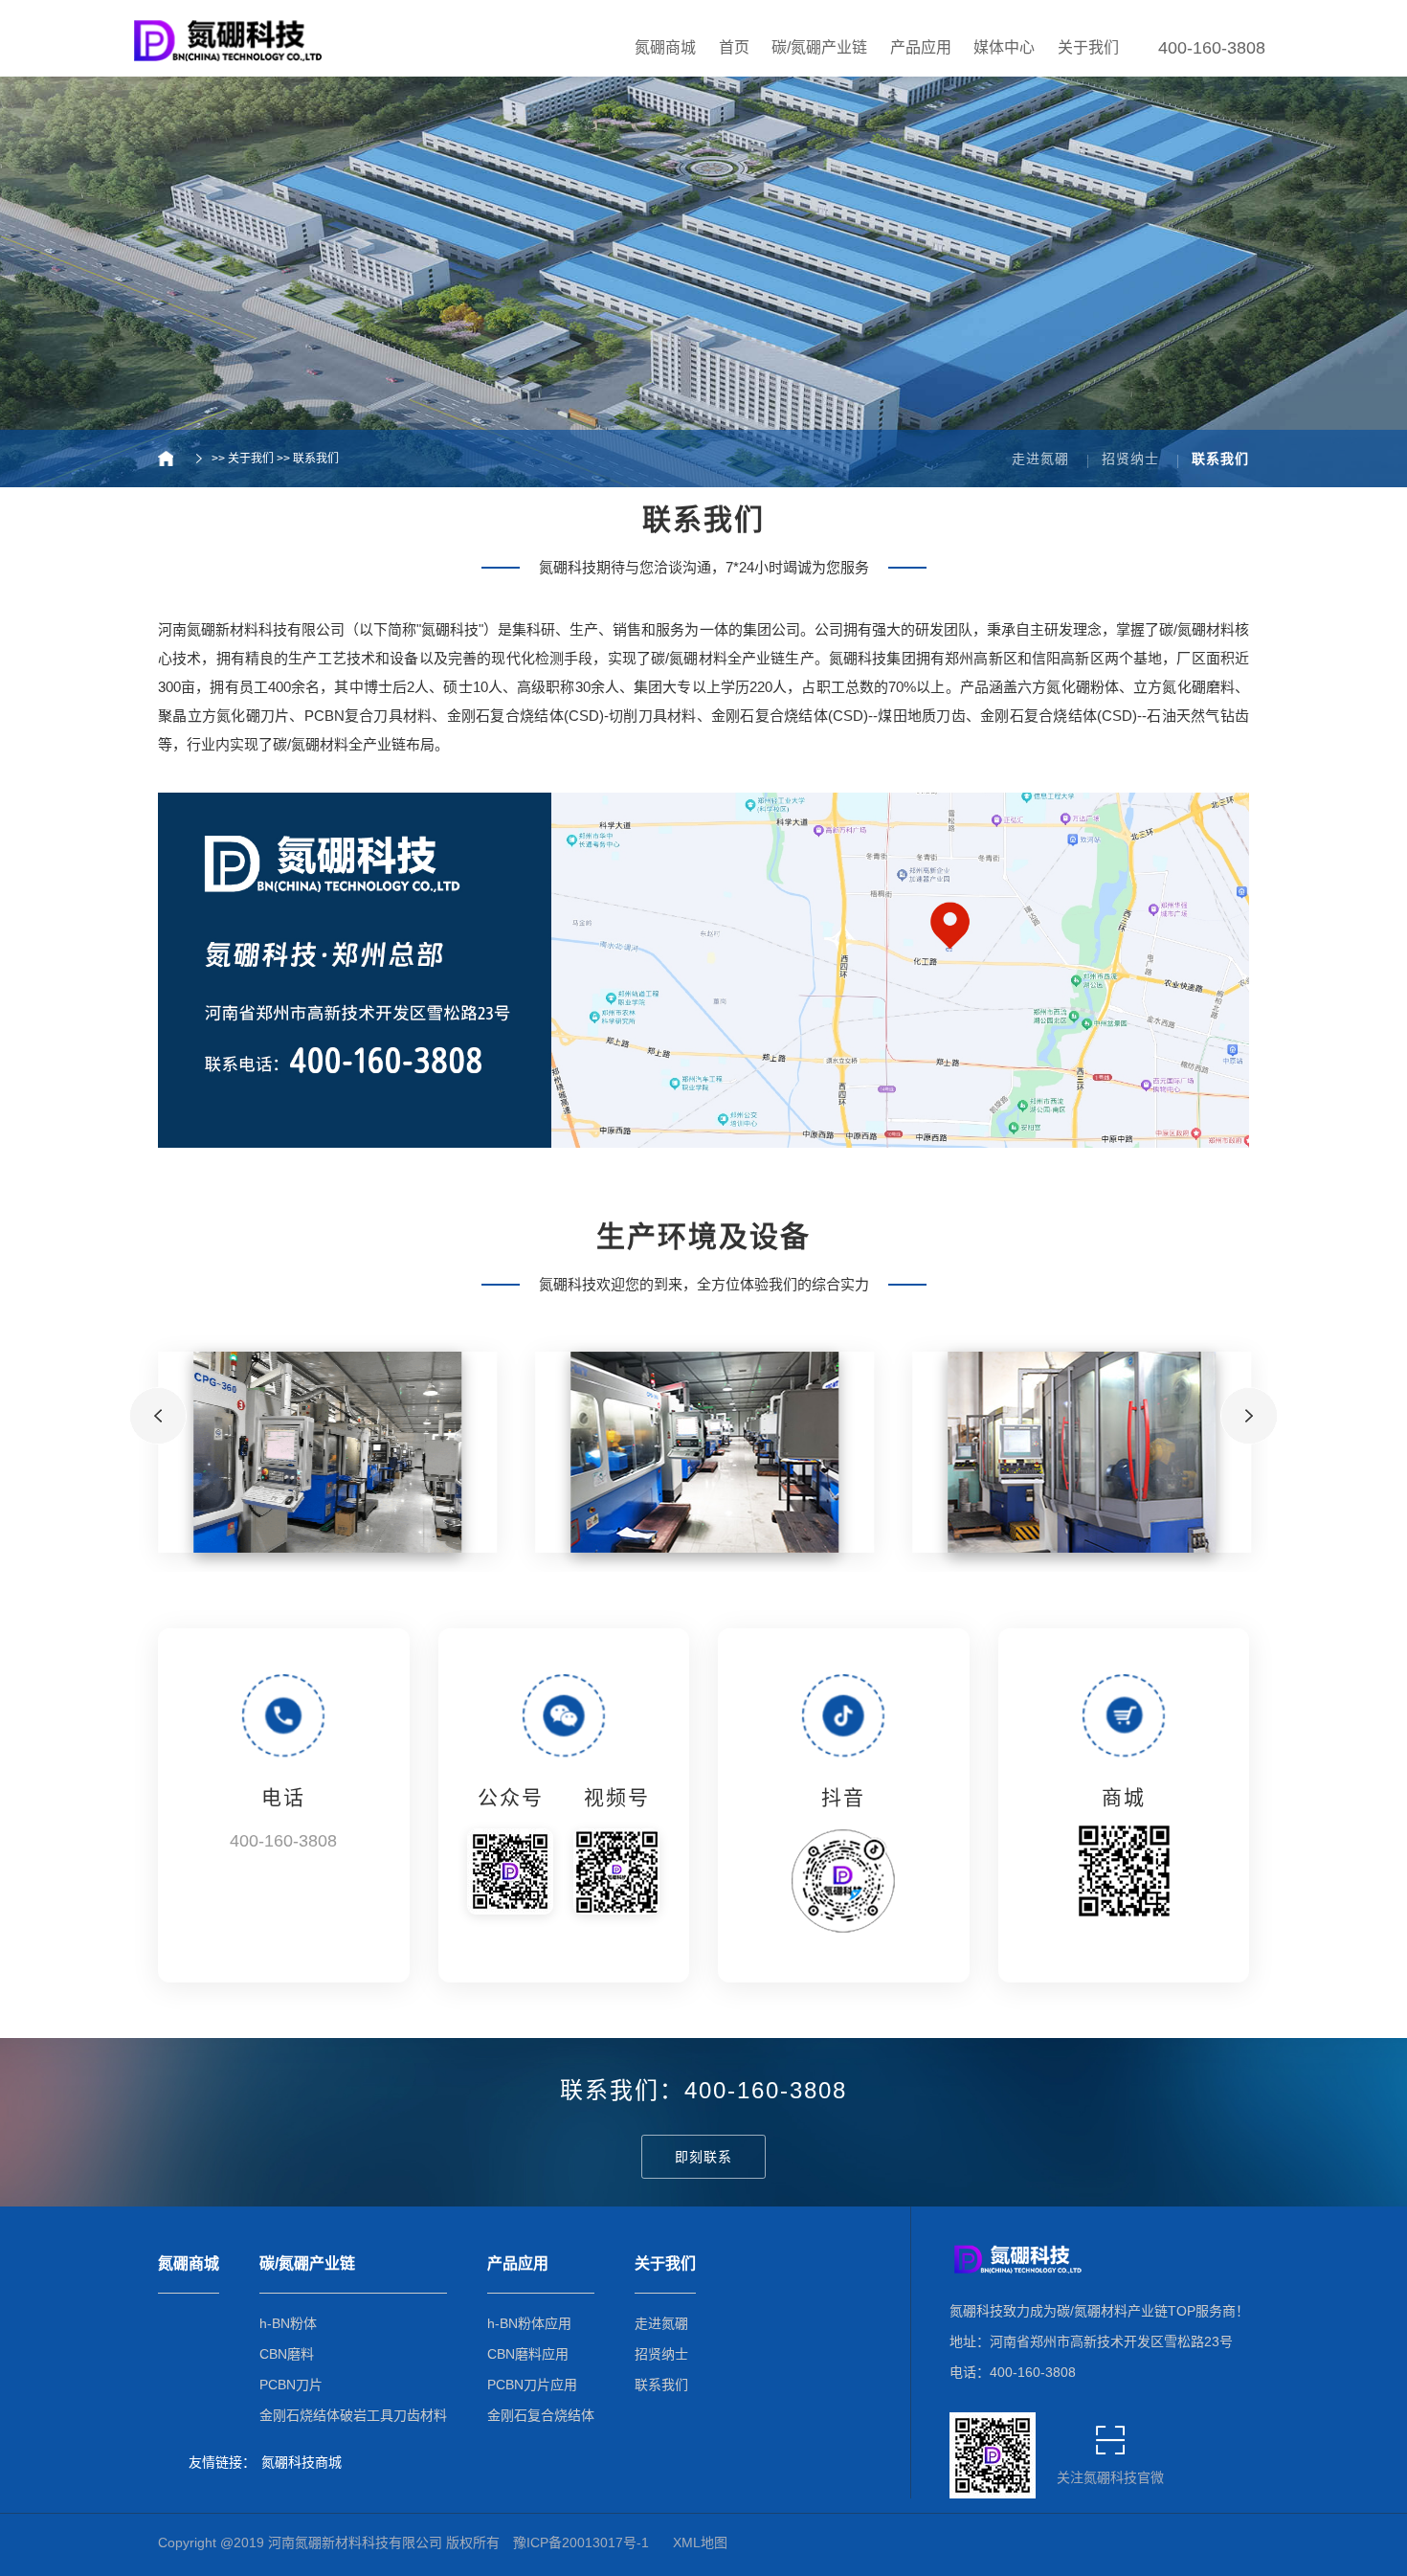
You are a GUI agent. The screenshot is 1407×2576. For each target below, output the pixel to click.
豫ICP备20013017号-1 (581, 2542)
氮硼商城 (665, 47)
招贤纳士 (1130, 459)
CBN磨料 (287, 2354)
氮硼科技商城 (301, 2462)
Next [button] (1249, 1416)
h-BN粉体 (288, 2323)
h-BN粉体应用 (529, 2323)
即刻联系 (703, 2157)
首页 (734, 47)
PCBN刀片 (291, 2385)
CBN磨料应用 (528, 2354)
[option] (327, 1452)
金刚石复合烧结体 (541, 2415)
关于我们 (1088, 47)
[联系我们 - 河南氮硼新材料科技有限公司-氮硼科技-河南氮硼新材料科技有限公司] (225, 36)
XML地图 (700, 2542)
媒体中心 (1004, 47)
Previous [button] (158, 1416)
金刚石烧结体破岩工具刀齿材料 (353, 2415)
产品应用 (921, 47)
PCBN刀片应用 (532, 2385)
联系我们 (316, 459)
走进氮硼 (1040, 459)
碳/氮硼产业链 (819, 47)
